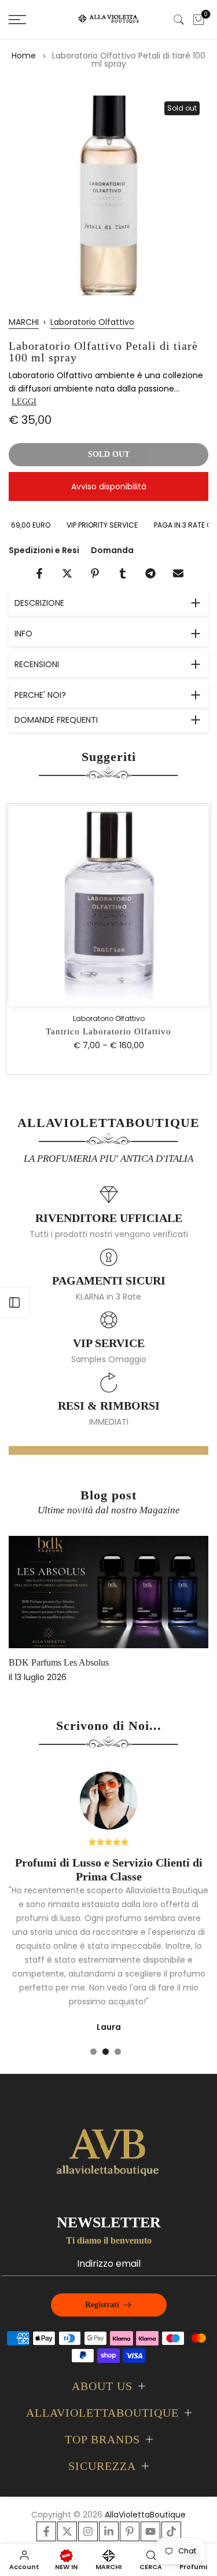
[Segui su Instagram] (88, 2531)
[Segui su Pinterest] (130, 2531)
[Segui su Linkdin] (109, 2531)
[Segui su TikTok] (171, 2531)
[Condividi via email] (178, 573)
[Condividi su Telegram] (150, 573)
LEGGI (24, 402)
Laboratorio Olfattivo (92, 322)
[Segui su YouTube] (150, 2531)
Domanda (112, 550)
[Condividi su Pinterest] (95, 573)
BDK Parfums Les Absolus (59, 1662)
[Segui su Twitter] (67, 2531)
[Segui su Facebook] (46, 2531)
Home (24, 56)
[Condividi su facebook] (39, 573)
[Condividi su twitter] (67, 573)
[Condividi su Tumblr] (123, 573)
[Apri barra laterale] (14, 1302)
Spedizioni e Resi (44, 550)
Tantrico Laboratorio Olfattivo (108, 1031)
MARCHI (24, 322)
